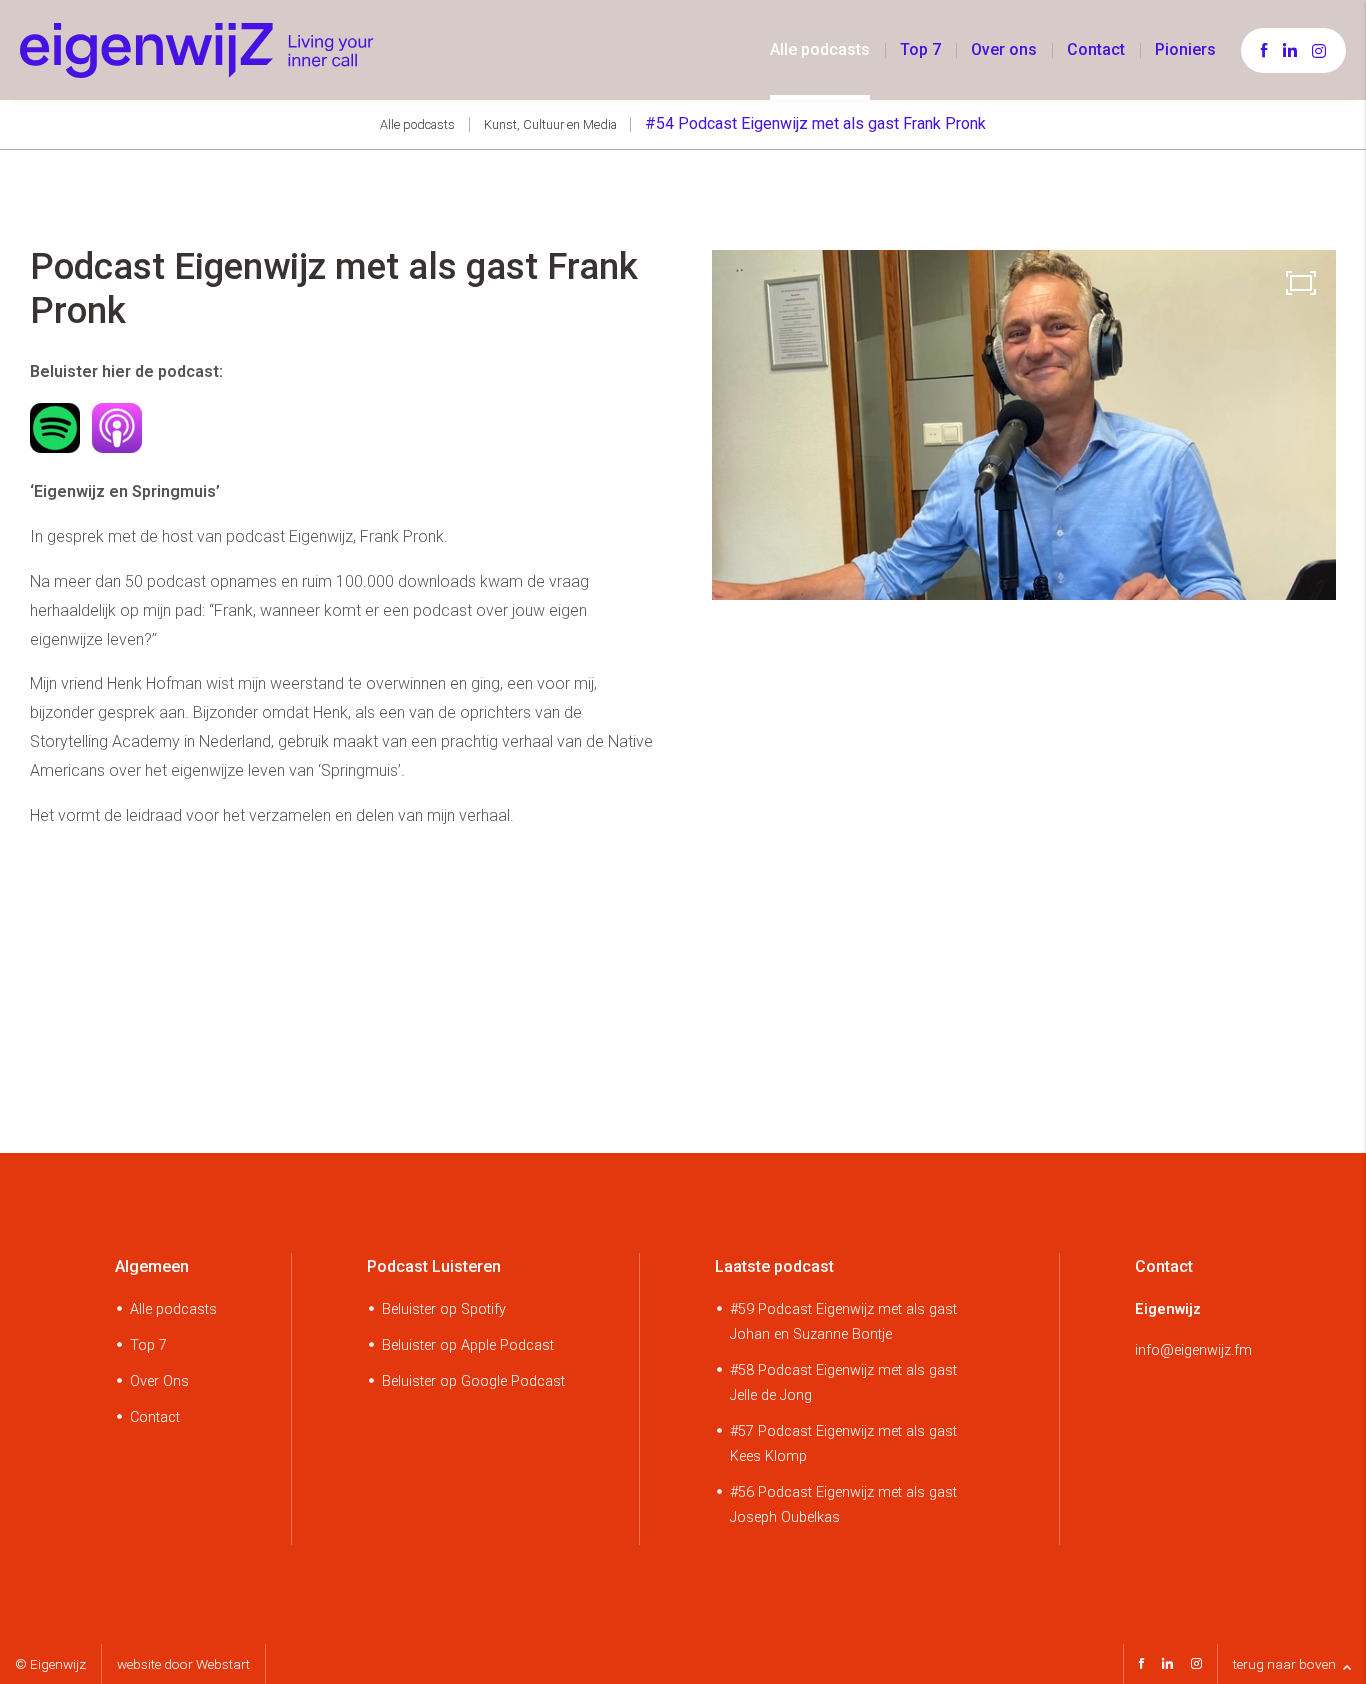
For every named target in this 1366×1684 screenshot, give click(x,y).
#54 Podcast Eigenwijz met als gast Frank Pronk (815, 123)
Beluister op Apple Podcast (468, 1345)
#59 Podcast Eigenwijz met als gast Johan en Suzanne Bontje (843, 1322)
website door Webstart (183, 1664)
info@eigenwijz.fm (1193, 1350)
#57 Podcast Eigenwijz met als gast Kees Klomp (843, 1444)
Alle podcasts (820, 49)
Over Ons (159, 1381)
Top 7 (920, 49)
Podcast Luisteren (434, 1266)
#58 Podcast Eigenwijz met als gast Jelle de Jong (843, 1383)
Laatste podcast (774, 1266)
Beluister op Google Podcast (473, 1381)
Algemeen (152, 1266)
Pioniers (1185, 49)
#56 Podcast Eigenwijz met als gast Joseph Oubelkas (843, 1505)
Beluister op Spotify (444, 1309)
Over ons (1004, 49)
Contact (1096, 49)
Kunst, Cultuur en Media (550, 124)
